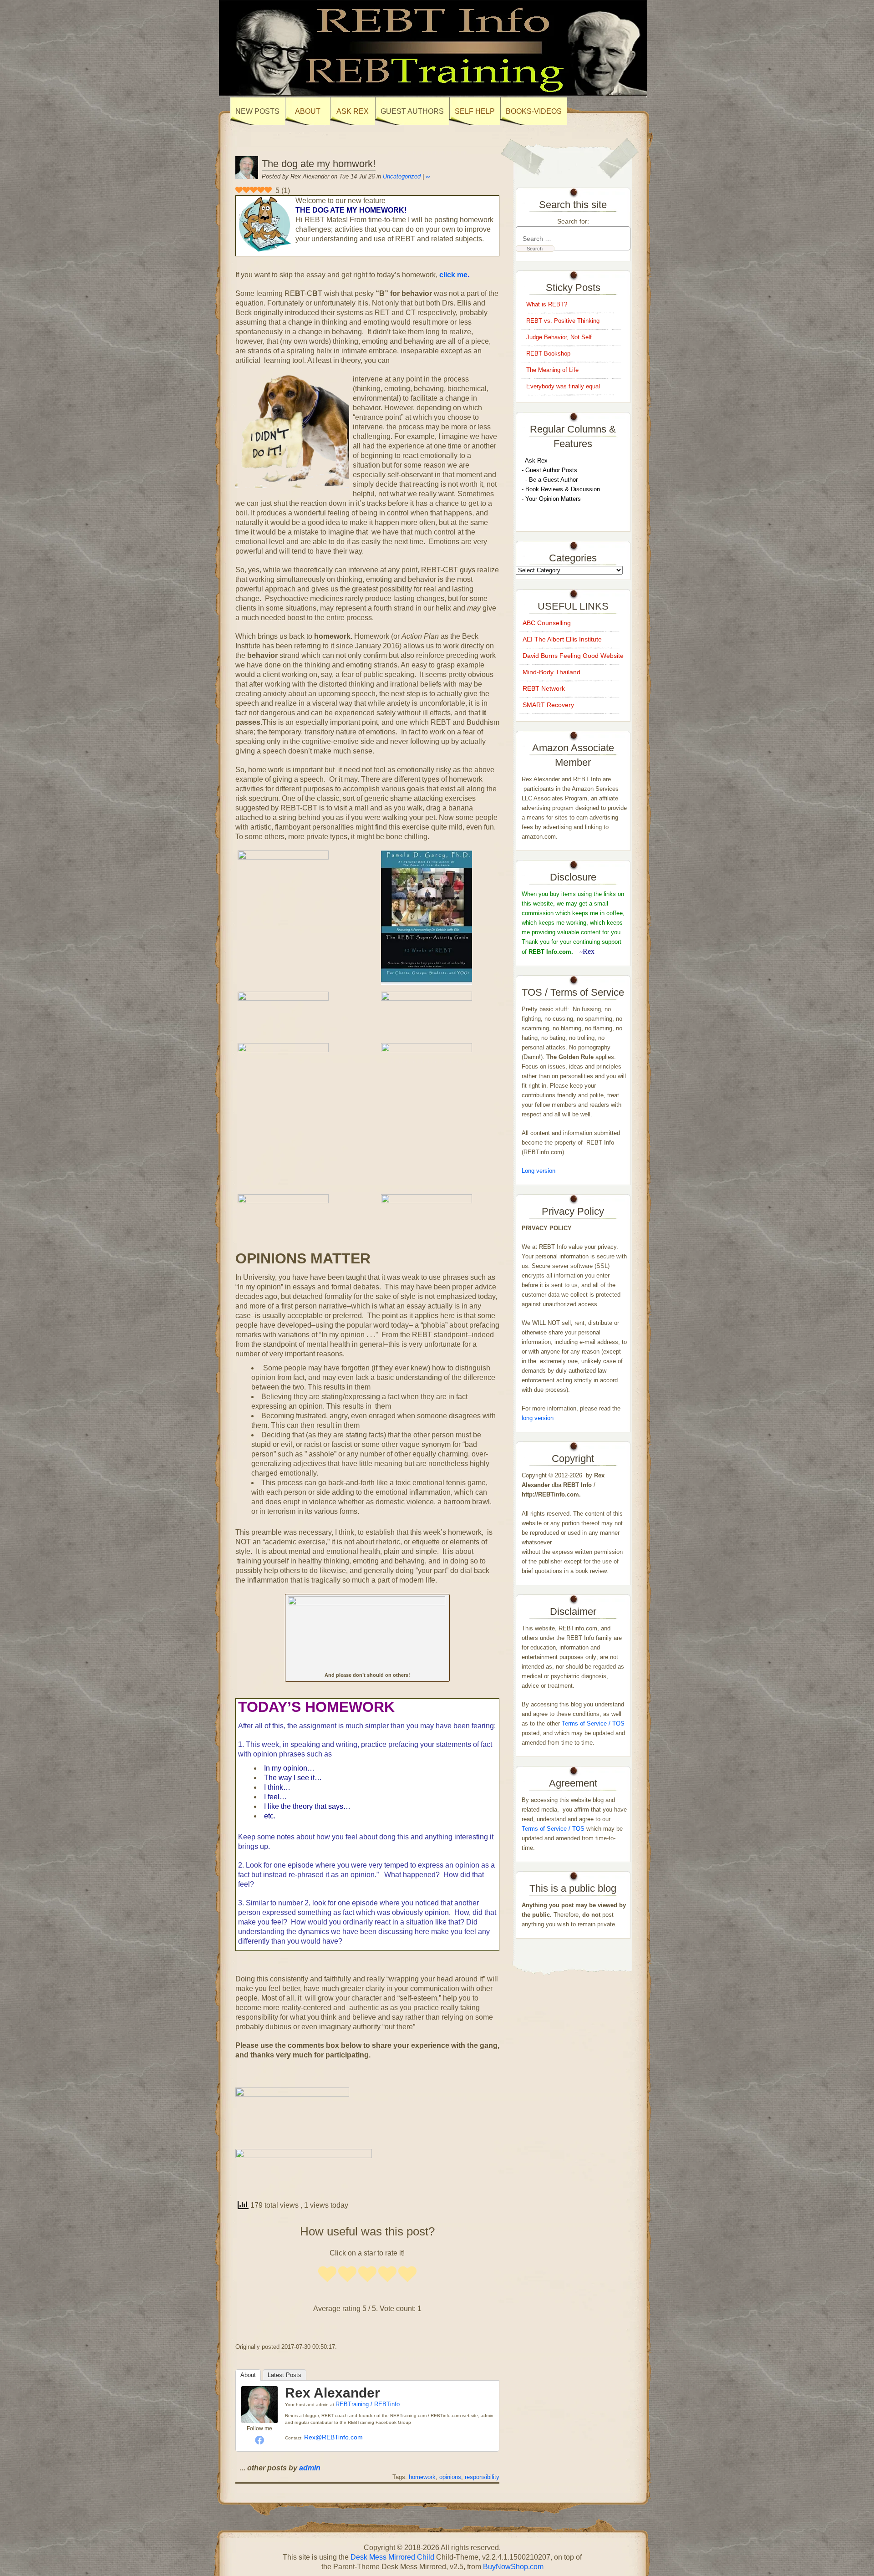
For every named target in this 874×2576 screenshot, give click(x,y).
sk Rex (538, 461)
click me (453, 275)
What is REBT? (547, 304)
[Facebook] (259, 2440)
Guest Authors (412, 111)
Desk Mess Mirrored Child (392, 2557)
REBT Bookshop (548, 354)
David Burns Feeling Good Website (573, 656)
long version (538, 1418)
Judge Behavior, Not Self (559, 337)
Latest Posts (285, 2375)
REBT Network (544, 688)
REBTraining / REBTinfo (368, 2404)
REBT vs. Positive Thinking (563, 321)
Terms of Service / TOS (593, 1723)
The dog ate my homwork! (319, 164)
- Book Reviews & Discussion (561, 489)
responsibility (482, 2477)
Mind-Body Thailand (551, 672)
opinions (450, 2477)
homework (422, 2477)
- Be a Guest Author (550, 480)
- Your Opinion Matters (551, 499)
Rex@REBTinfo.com (333, 2437)
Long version (539, 1171)
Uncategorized (402, 176)
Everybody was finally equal (564, 386)
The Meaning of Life (552, 370)
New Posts (257, 111)
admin (310, 2468)
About (248, 2375)
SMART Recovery (548, 705)
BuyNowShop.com (513, 2567)
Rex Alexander (333, 2393)
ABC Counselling (547, 623)
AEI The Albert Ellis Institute (562, 639)
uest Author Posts (554, 470)
